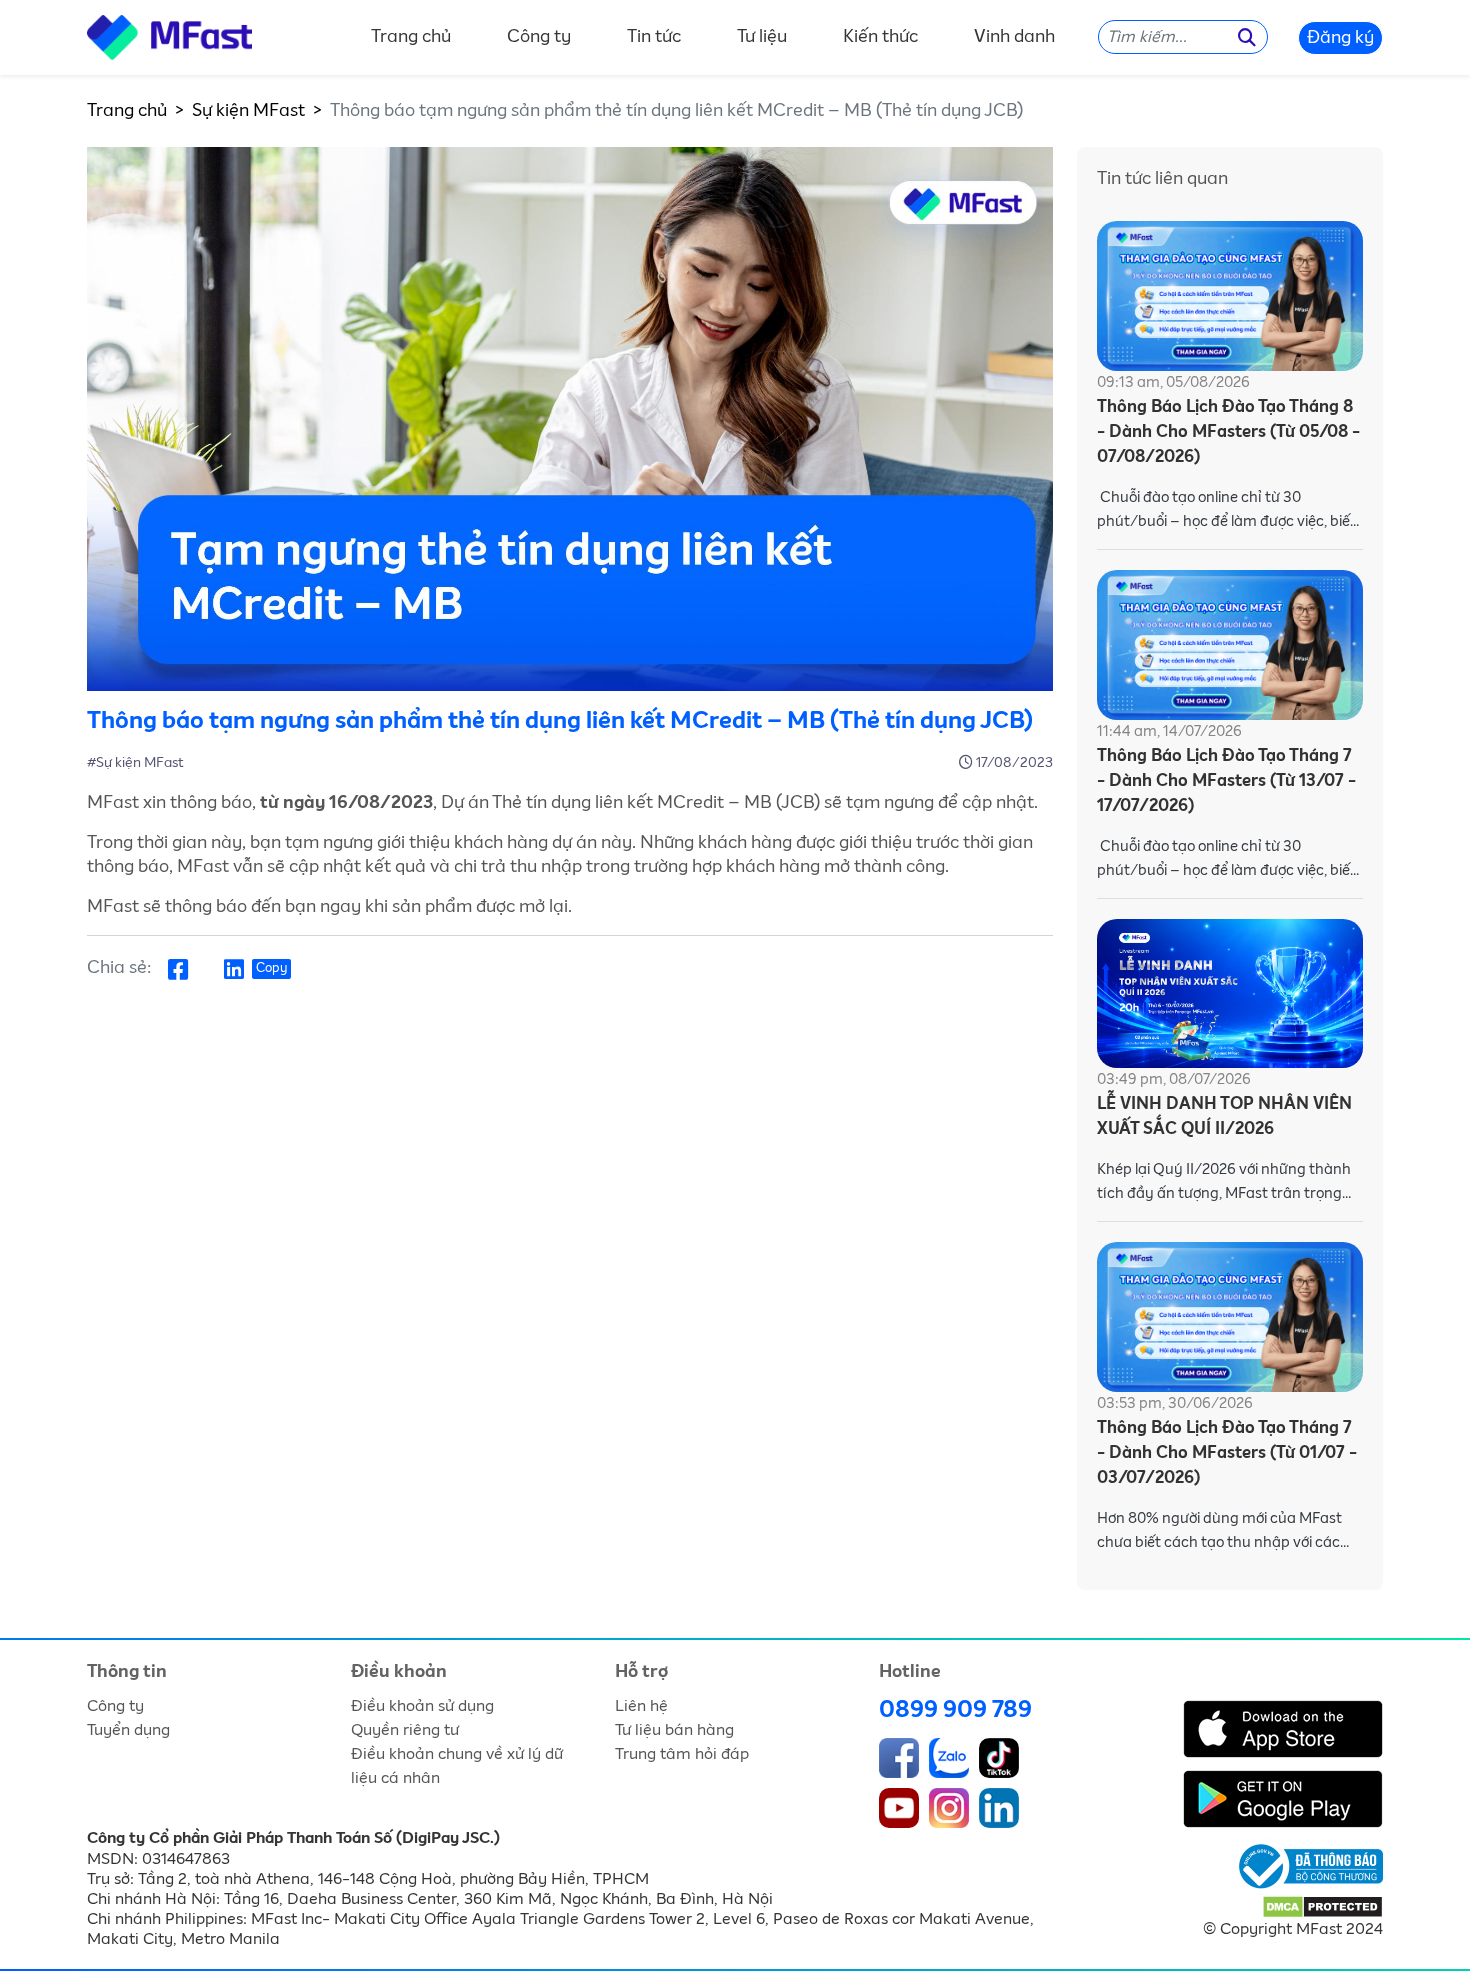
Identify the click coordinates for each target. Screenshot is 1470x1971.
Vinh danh (1014, 38)
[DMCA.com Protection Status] (1322, 1906)
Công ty (539, 38)
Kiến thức (880, 38)
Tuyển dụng (128, 1730)
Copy (271, 968)
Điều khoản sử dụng (422, 1706)
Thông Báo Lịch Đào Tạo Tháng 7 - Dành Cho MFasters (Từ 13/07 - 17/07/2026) (1226, 781)
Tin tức (654, 38)
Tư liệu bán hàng (674, 1730)
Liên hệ (641, 1706)
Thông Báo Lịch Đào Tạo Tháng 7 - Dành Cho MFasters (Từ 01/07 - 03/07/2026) (1227, 1453)
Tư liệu (762, 38)
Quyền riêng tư (405, 1730)
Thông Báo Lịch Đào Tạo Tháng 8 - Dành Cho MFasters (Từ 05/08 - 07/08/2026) (1228, 432)
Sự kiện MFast (248, 111)
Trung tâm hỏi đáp (682, 1754)
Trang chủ (411, 38)
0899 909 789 (955, 1710)
